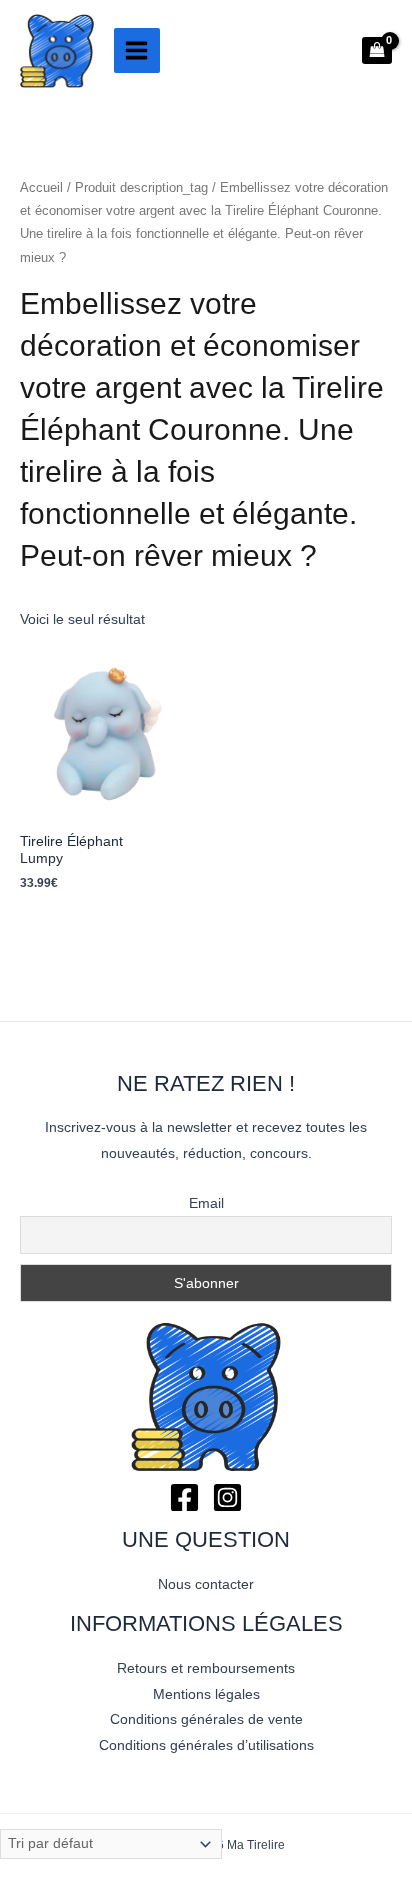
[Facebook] (184, 1497)
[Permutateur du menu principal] (137, 51)
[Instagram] (227, 1497)
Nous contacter (206, 1584)
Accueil (41, 188)
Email (206, 1203)
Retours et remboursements (206, 1668)
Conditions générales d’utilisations (206, 1745)
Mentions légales (206, 1694)
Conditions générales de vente (206, 1719)
